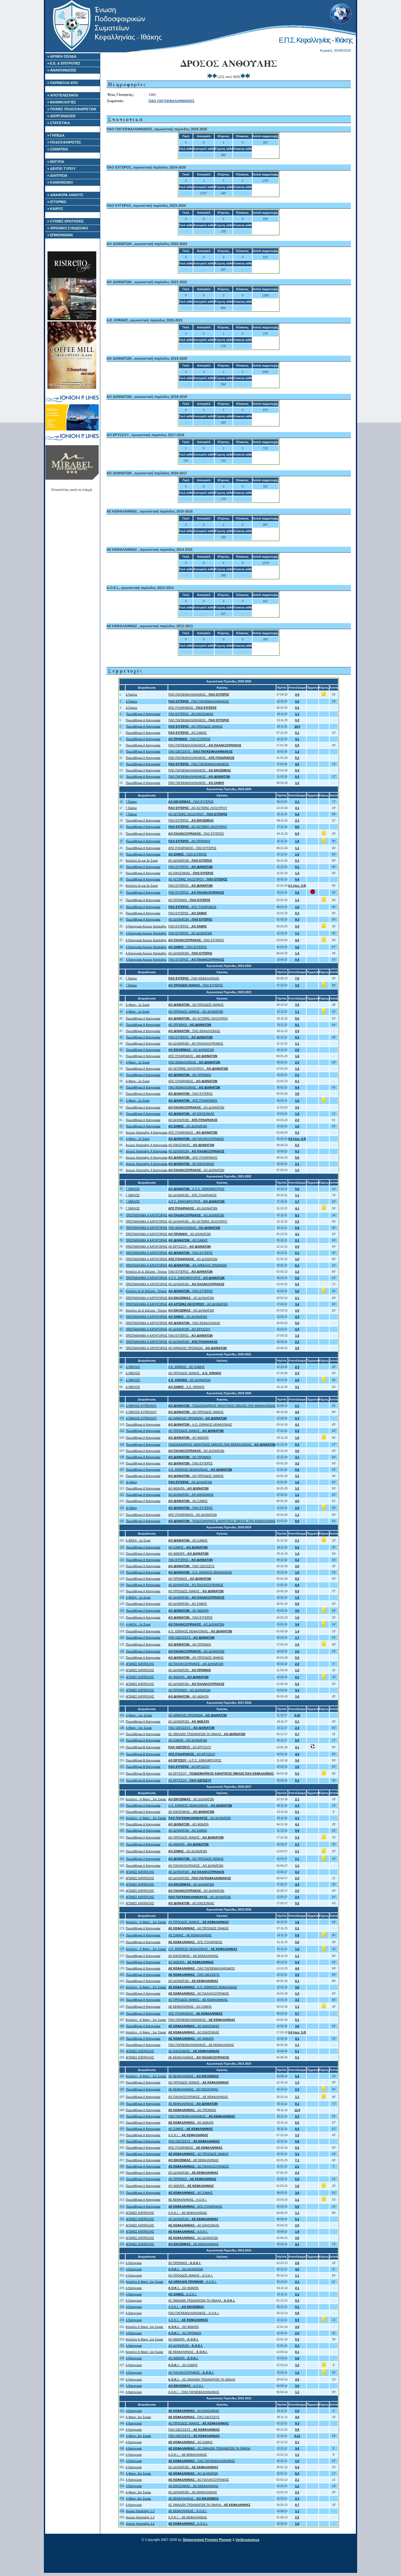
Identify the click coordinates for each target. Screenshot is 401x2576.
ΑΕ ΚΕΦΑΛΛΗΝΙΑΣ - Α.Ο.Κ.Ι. (188, 2200)
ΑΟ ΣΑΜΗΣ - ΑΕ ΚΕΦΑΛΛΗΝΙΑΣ (190, 1935)
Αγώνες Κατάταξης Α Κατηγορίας (147, 1133)
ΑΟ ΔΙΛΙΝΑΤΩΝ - (190, 861)
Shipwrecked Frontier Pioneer (207, 2540)
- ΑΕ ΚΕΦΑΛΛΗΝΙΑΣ (193, 2160)
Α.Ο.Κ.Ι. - (188, 2135)
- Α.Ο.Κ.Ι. (188, 2232)
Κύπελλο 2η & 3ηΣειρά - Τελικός (146, 1272)
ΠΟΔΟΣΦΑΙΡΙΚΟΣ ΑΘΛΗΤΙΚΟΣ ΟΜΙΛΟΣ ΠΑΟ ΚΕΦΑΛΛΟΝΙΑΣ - (222, 1445)
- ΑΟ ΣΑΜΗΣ (187, 733)
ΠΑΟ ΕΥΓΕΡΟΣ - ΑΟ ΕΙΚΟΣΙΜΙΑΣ (191, 714)
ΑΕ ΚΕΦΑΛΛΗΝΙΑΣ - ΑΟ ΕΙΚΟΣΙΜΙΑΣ (193, 2089)
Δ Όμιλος (131, 695)
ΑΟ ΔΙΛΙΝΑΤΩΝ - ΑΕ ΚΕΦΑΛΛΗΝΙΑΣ (193, 2492)
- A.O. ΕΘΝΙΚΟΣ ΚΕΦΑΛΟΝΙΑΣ (200, 1425)
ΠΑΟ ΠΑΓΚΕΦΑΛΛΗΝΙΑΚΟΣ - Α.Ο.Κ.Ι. (194, 2313)
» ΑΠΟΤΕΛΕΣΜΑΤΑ (63, 95)
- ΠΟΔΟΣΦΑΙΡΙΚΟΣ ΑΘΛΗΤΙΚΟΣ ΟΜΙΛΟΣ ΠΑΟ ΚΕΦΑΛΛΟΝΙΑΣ (222, 1406)
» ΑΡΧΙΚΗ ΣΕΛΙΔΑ (62, 56)
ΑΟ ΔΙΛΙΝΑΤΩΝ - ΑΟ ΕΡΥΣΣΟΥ (189, 1329)
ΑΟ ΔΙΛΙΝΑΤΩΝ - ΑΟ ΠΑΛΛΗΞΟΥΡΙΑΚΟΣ (196, 1044)
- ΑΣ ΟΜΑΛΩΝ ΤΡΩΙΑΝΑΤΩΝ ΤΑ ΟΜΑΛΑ (202, 2380)
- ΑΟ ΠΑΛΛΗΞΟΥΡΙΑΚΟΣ (196, 1139)
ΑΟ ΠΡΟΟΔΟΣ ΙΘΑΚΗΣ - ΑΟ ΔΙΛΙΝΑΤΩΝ (196, 1012)
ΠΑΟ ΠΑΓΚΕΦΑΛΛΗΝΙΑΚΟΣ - (199, 695)
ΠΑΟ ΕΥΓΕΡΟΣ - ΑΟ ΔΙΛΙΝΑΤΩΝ (190, 933)
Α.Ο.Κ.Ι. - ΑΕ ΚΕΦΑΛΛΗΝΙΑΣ (188, 2213)
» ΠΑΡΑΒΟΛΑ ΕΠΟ (63, 83)
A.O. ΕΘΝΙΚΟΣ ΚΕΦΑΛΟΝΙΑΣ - (200, 1470)
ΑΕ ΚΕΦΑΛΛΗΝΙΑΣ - (199, 2057)
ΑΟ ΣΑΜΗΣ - (188, 1547)
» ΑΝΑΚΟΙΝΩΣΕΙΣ (62, 70)
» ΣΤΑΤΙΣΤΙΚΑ (59, 123)
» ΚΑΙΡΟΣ (55, 209)
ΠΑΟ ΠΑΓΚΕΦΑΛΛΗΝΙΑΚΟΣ (172, 101)
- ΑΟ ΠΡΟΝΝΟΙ (189, 841)
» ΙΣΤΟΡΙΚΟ (57, 202)
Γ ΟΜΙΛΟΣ (133, 1189)
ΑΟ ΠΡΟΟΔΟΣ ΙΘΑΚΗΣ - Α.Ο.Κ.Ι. (191, 2276)
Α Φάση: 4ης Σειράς (138, 2499)
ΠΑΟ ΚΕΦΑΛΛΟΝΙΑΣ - (194, 1062)
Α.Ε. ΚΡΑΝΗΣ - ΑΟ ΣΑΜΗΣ (186, 1367)
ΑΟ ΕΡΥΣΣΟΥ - (190, 1247)
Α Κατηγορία (134, 2411)
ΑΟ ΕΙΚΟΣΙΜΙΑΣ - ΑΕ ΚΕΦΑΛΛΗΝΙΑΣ (193, 1956)
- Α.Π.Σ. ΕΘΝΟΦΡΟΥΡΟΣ (196, 1189)
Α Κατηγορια (134, 2263)
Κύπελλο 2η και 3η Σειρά (142, 861)
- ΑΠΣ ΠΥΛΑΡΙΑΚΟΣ (192, 907)
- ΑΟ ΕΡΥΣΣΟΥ (190, 1747)
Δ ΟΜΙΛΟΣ (133, 1367)
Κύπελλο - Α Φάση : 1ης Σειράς (146, 1799)
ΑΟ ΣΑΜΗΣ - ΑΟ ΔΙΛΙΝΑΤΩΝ (188, 1740)
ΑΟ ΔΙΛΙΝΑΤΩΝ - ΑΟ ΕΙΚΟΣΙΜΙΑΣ (191, 1495)
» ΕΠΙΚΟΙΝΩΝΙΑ (60, 235)
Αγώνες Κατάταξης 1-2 (140, 2511)
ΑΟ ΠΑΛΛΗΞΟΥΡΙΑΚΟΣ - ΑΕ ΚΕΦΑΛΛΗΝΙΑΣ (198, 2097)
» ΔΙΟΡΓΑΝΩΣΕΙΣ (62, 116)
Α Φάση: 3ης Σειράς (138, 2474)
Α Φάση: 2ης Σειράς (138, 2417)
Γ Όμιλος (131, 802)
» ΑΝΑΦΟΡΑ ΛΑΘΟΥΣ (65, 195)
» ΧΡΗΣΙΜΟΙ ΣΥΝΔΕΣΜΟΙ (68, 228)
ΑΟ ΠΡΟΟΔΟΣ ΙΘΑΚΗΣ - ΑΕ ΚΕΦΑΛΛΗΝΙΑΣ (198, 2000)
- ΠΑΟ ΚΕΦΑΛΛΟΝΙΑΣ (194, 978)
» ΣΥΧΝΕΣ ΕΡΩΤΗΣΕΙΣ (66, 221)
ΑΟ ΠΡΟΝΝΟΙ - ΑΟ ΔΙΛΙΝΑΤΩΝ (189, 1690)
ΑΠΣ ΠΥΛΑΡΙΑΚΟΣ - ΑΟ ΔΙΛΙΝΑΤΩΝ (193, 1515)
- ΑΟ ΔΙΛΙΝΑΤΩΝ (191, 1050)
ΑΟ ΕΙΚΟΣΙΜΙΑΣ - (191, 873)
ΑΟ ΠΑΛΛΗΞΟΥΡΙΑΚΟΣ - (191, 2373)
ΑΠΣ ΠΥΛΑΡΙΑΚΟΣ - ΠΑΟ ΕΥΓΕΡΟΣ (192, 848)
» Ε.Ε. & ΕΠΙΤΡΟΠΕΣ (64, 63)
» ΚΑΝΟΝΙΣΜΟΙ (60, 182)
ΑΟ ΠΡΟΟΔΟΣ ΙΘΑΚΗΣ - (195, 1373)
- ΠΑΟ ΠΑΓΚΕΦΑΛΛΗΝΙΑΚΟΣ (199, 701)
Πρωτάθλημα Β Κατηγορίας (143, 1747)
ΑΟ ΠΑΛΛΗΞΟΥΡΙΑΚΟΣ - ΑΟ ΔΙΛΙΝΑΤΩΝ (196, 1664)
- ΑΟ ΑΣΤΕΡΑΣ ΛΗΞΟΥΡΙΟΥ (198, 808)
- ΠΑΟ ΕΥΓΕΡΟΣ (189, 739)
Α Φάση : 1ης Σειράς (139, 1715)
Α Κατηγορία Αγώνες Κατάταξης (146, 926)
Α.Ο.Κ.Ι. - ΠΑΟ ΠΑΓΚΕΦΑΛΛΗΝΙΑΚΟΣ (194, 2392)
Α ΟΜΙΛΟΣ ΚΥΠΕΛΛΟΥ (141, 1406)
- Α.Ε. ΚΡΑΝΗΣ (186, 1387)
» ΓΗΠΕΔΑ (56, 135)
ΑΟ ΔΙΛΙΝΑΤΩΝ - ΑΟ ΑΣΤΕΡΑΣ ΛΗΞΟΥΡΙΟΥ (198, 1222)
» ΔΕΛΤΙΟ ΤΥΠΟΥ (61, 169)
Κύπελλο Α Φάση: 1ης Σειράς (144, 2282)
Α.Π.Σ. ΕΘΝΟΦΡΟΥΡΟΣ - (196, 1202)
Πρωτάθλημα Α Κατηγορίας (143, 714)
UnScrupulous (247, 2540)
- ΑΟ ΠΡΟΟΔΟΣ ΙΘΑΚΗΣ (195, 727)
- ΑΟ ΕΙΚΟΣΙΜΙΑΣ (191, 1114)
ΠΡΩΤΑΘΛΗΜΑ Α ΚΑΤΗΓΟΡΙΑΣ (147, 1215)
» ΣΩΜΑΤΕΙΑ (58, 149)
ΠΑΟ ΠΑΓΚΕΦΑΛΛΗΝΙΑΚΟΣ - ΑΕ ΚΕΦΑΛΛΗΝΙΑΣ (201, 2045)
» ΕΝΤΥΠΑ (56, 162)
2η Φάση (131, 1482)
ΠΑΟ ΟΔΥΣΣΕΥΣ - (200, 752)
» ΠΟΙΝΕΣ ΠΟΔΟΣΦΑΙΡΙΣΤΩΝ (72, 109)
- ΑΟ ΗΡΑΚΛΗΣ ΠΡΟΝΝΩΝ (198, 1265)
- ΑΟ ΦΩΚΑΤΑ (188, 1438)
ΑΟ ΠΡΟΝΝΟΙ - (189, 900)
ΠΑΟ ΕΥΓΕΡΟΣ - (191, 821)
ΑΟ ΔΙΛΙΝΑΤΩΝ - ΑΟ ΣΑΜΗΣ (188, 1604)
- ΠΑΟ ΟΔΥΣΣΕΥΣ (191, 1566)
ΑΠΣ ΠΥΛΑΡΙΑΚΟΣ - (192, 708)
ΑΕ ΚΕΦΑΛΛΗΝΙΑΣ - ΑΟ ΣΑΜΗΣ (190, 2007)
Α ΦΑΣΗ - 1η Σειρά (138, 1541)
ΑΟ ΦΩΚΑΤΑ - (188, 1489)
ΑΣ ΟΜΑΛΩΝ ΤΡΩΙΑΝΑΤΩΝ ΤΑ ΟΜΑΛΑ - (207, 1734)
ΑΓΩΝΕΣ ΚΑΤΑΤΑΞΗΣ (140, 1664)
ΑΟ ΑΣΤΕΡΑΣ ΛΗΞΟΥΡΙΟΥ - (198, 814)
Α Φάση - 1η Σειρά (138, 1005)
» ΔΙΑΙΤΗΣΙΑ (57, 175)
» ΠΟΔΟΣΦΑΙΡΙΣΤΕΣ (64, 142)
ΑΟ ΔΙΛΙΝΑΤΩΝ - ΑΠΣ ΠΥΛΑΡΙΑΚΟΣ (193, 1195)
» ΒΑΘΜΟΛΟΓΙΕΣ (62, 102)
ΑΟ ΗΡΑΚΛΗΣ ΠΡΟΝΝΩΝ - (198, 1348)
